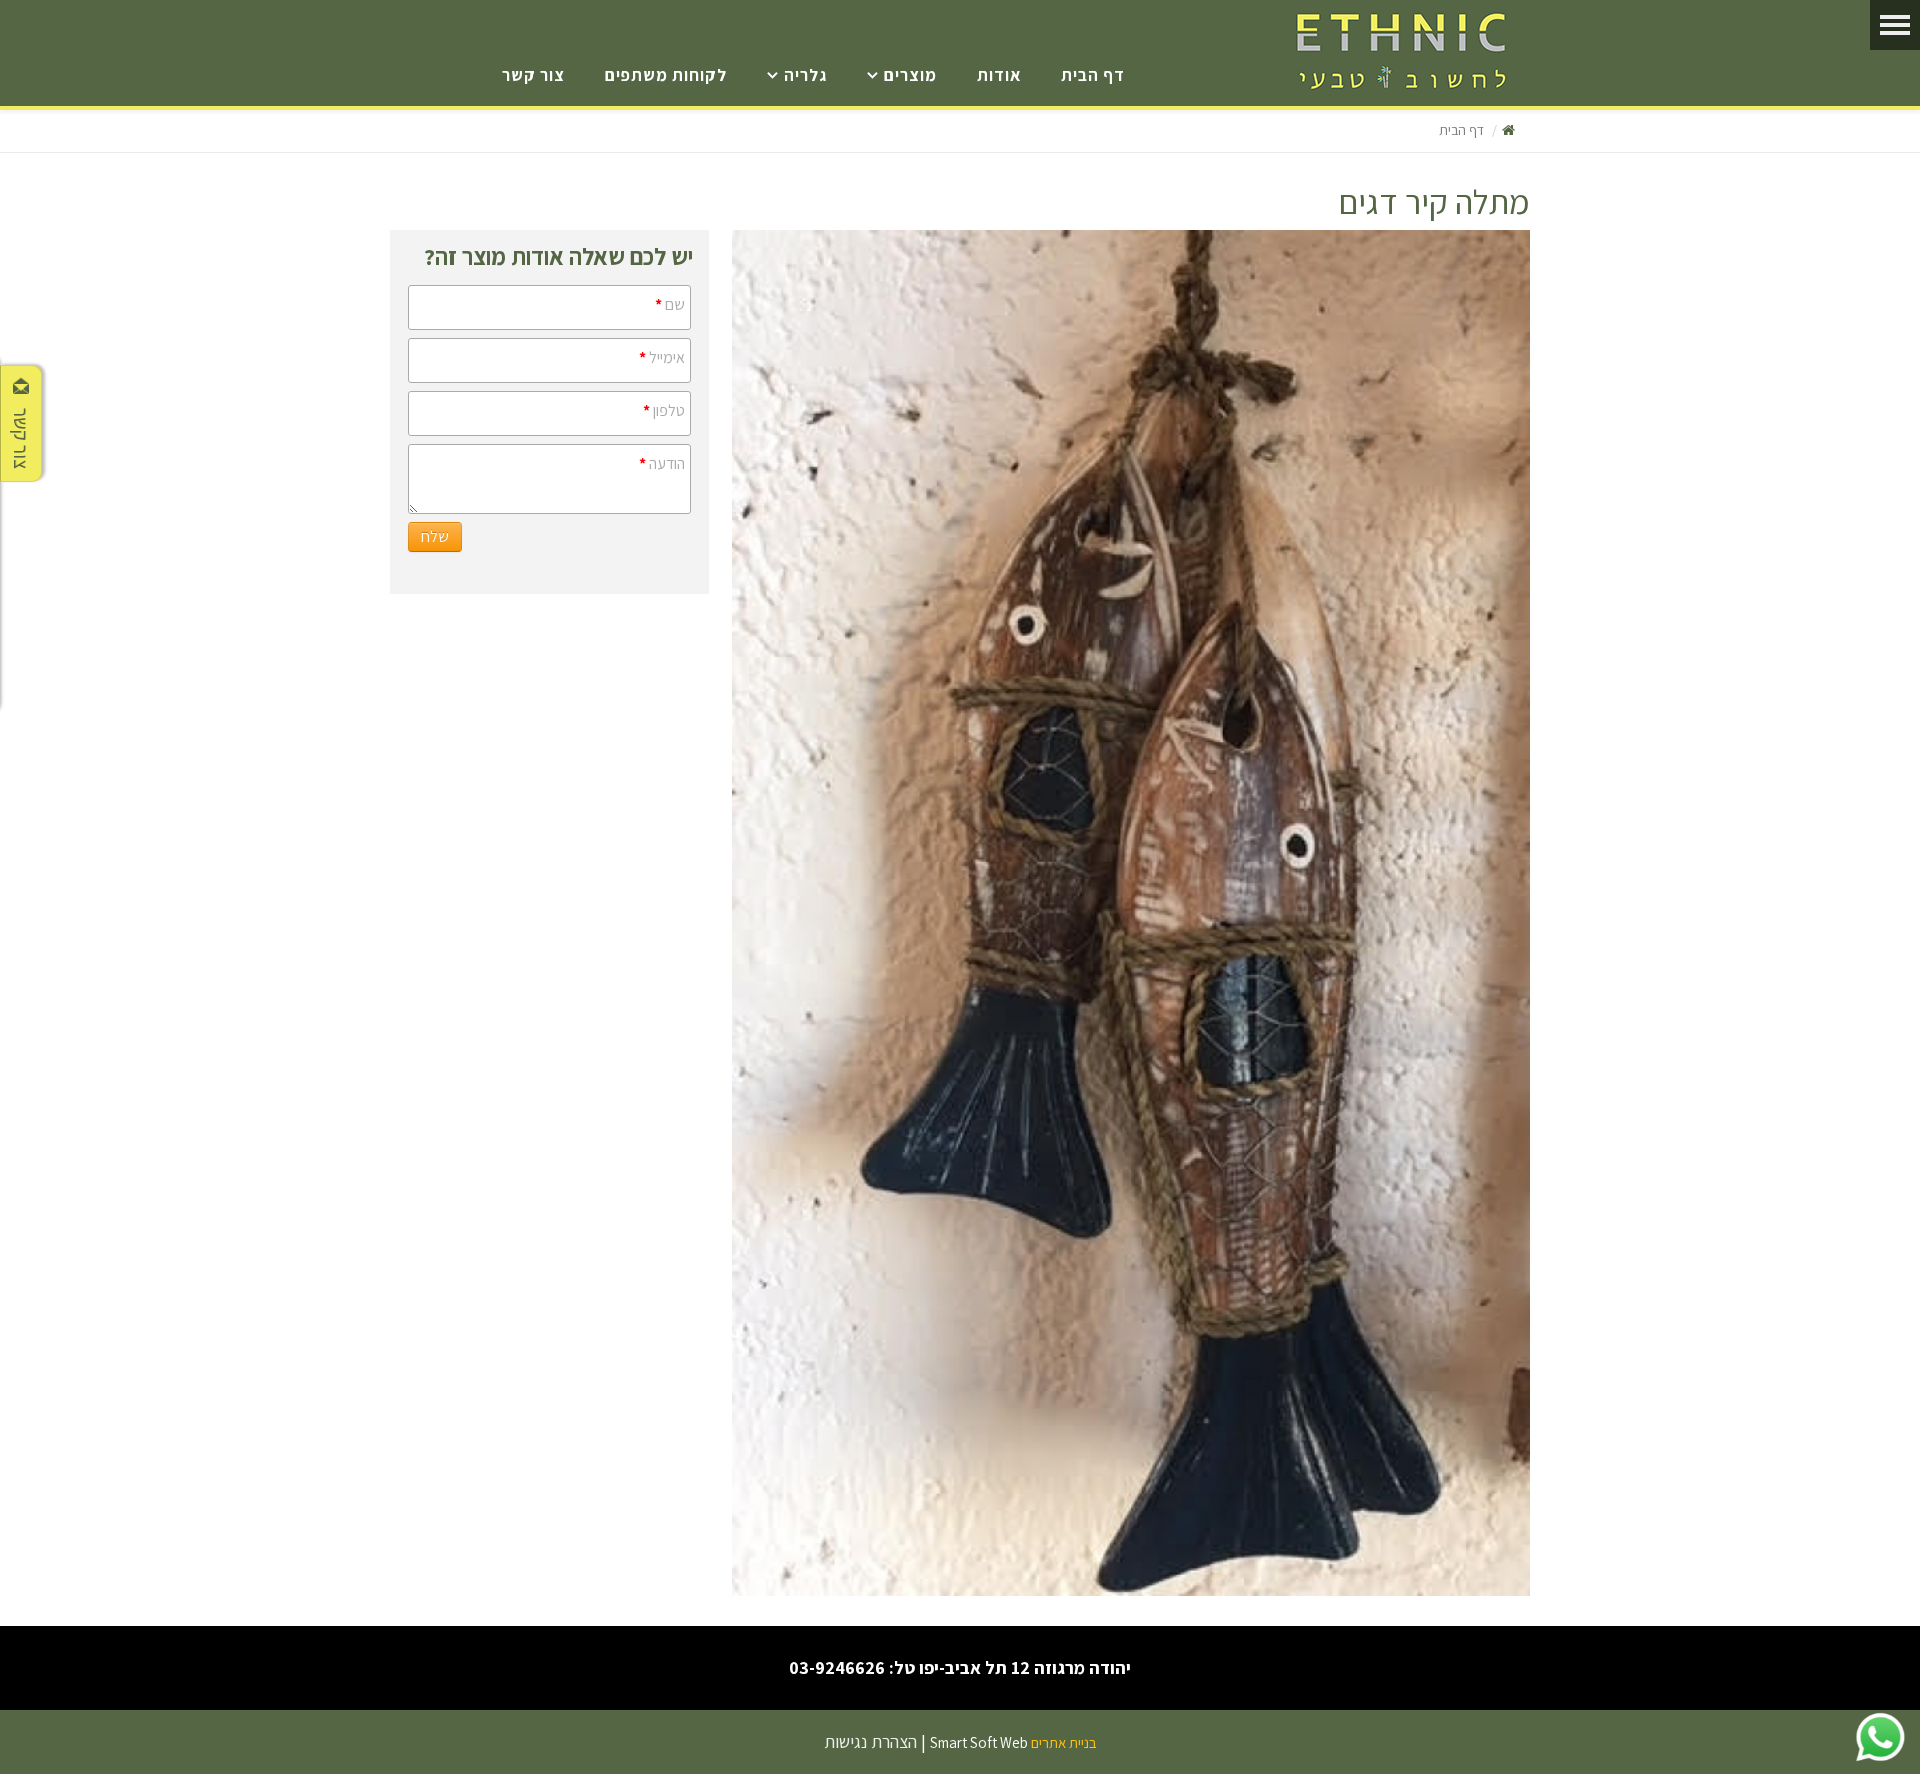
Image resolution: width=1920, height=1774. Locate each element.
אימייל (662, 357)
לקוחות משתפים (666, 75)
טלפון (664, 410)
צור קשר (533, 75)
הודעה (662, 463)
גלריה (805, 75)
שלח (435, 536)
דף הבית (1093, 75)
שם (670, 304)
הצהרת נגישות (870, 1741)
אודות (999, 75)
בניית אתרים (1064, 1742)
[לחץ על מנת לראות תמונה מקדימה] (1131, 913)
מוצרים (910, 75)
